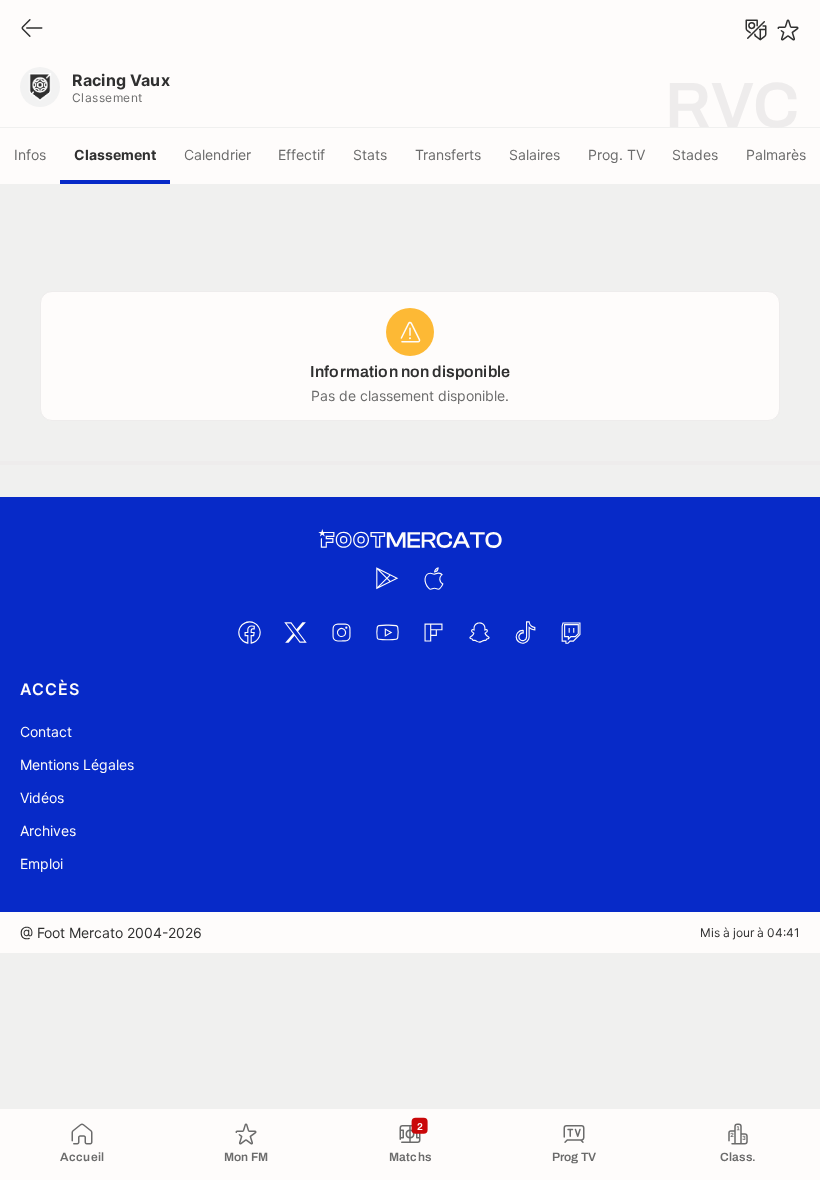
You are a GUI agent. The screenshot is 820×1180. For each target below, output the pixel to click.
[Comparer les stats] (756, 30)
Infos (30, 154)
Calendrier (217, 154)
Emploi (41, 863)
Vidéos (42, 797)
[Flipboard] (433, 632)
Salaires (534, 154)
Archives (48, 830)
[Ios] (433, 578)
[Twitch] (571, 632)
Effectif (301, 154)
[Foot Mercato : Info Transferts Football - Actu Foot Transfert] (410, 540)
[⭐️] (788, 30)
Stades (695, 154)
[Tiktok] (525, 632)
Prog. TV (616, 154)
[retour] (32, 29)
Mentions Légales (77, 764)
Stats (370, 154)
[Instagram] (341, 632)
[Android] (387, 578)
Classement (115, 154)
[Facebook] (249, 632)
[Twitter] (295, 632)
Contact (46, 731)
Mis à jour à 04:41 (750, 932)
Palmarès (776, 154)
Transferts (448, 154)
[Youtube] (387, 632)
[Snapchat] (479, 632)
